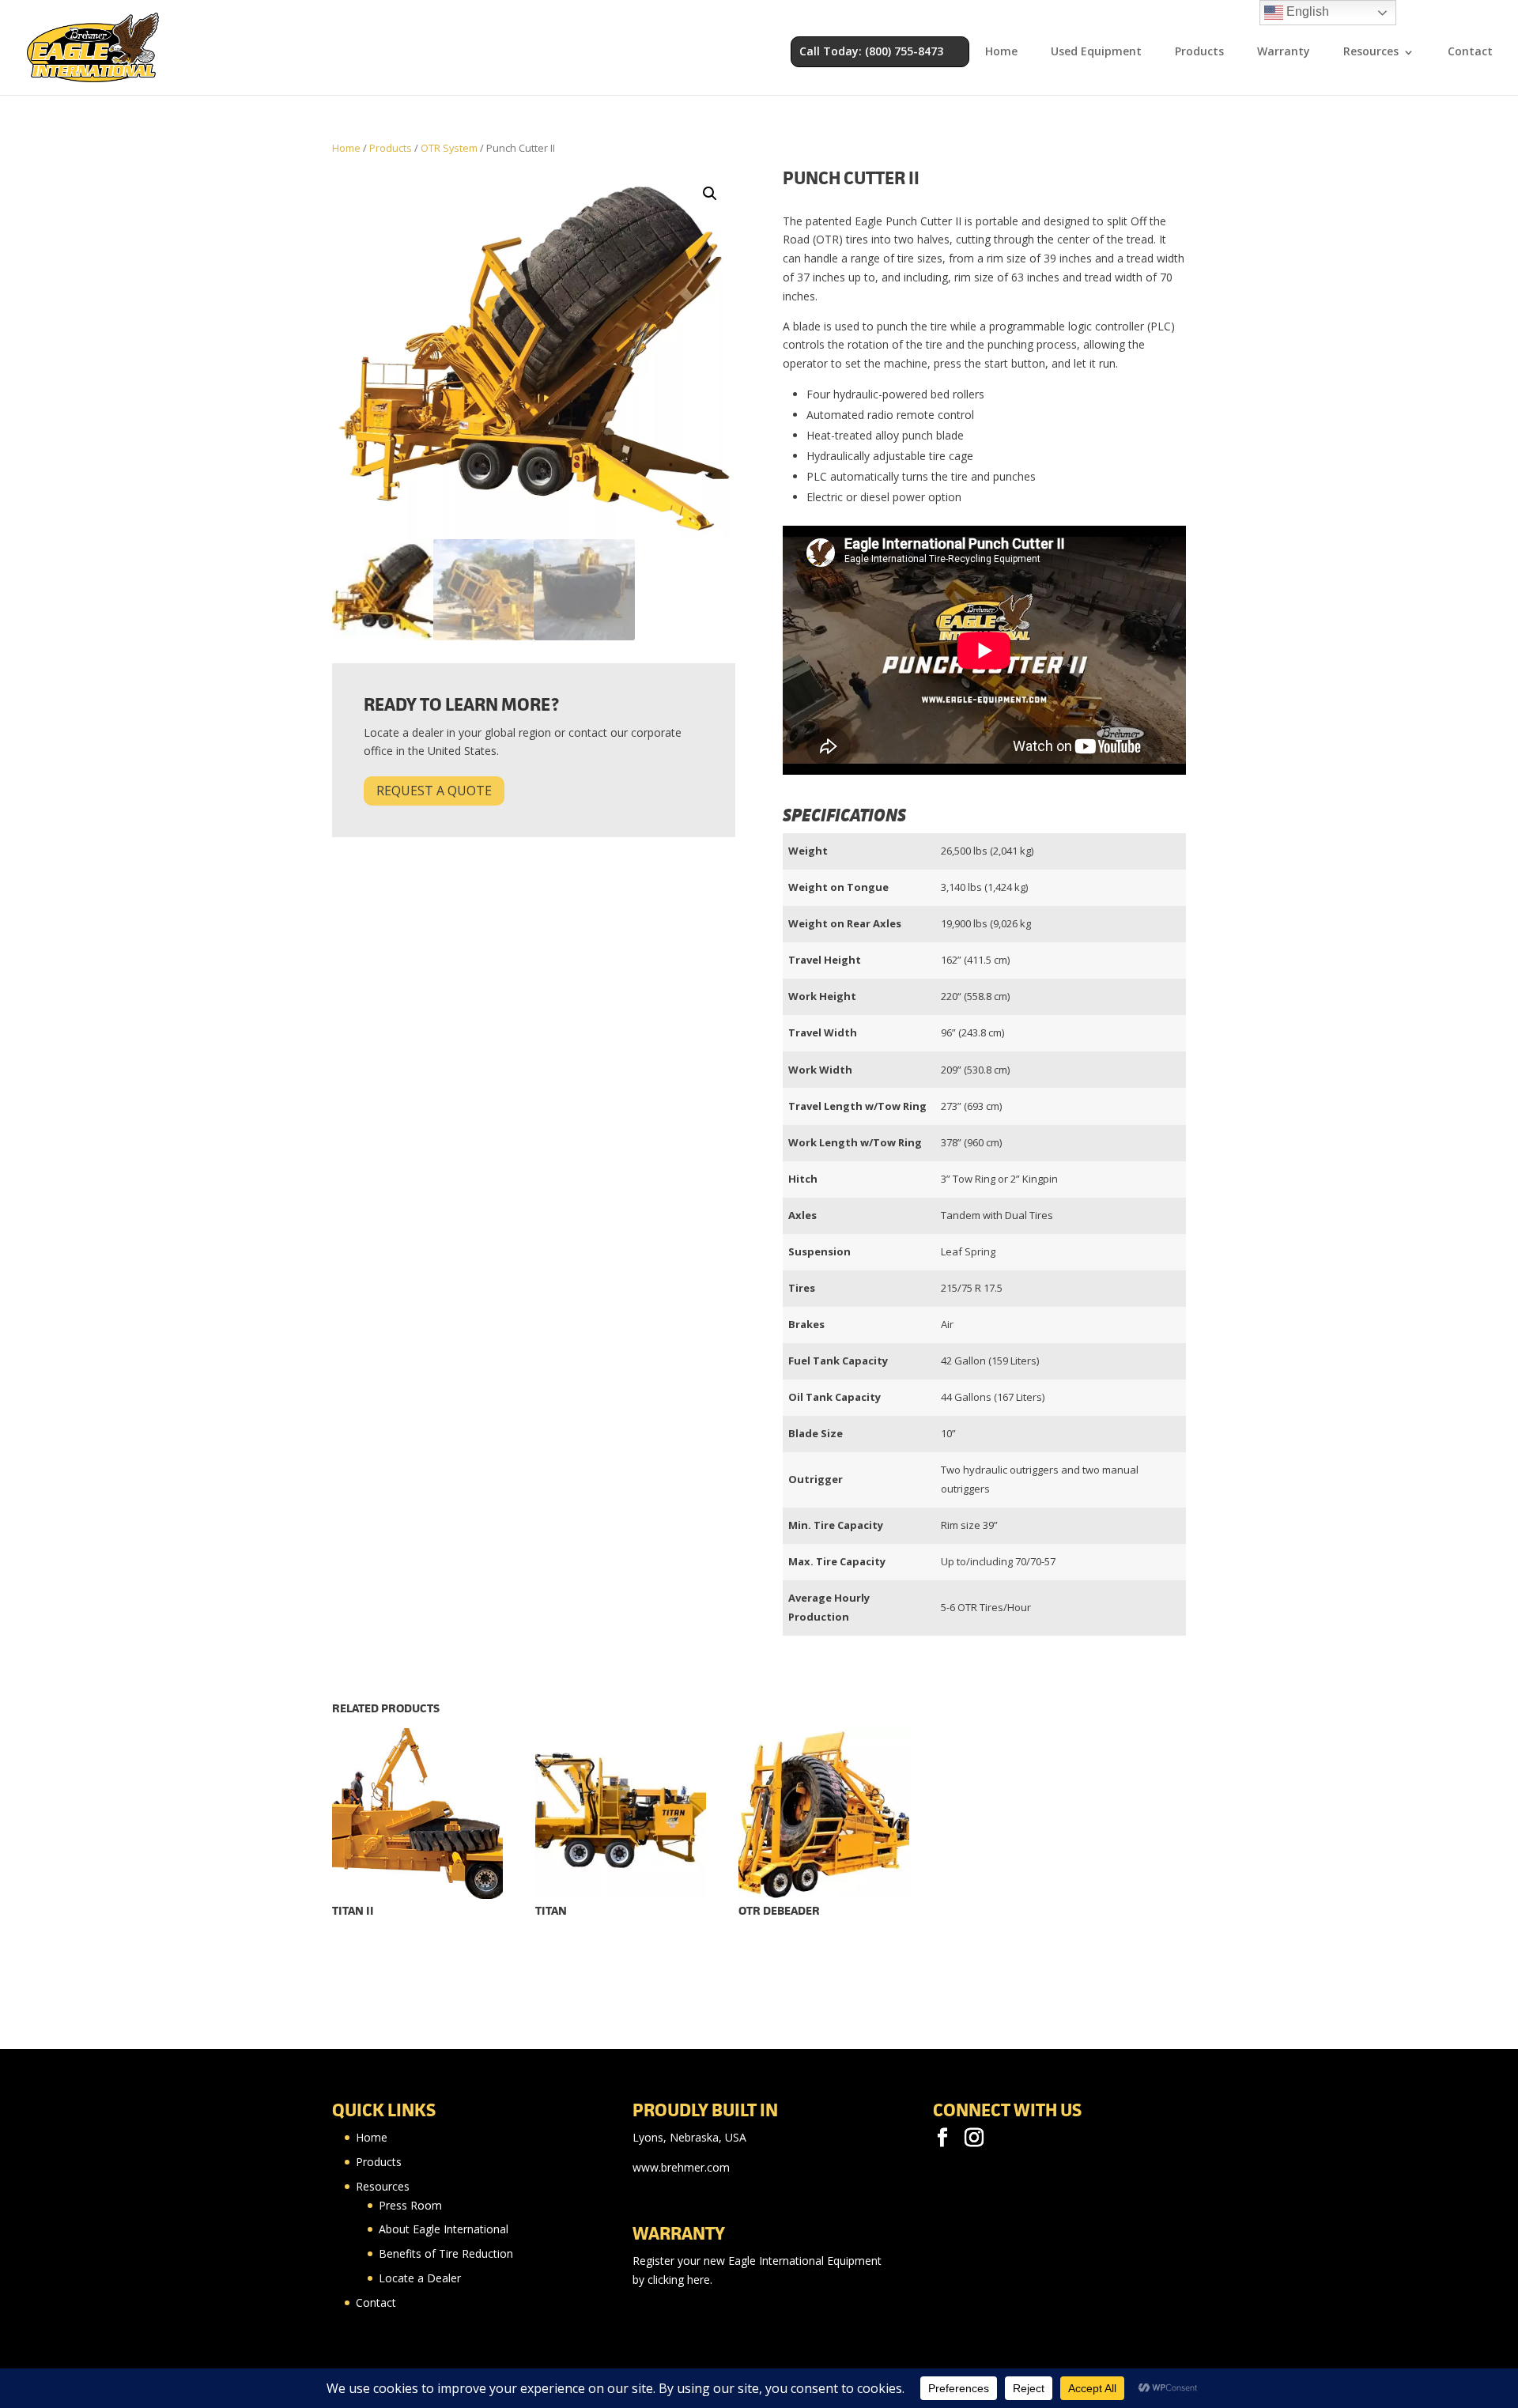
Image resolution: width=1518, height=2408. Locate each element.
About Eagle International (444, 2229)
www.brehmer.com (681, 2167)
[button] (710, 194)
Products (1199, 52)
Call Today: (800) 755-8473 (871, 51)
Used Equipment (1096, 52)
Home (1001, 52)
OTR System (449, 148)
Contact (1470, 52)
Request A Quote (434, 791)
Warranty (1284, 52)
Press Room (410, 2205)
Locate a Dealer (420, 2278)
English (1306, 11)
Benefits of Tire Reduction (446, 2253)
